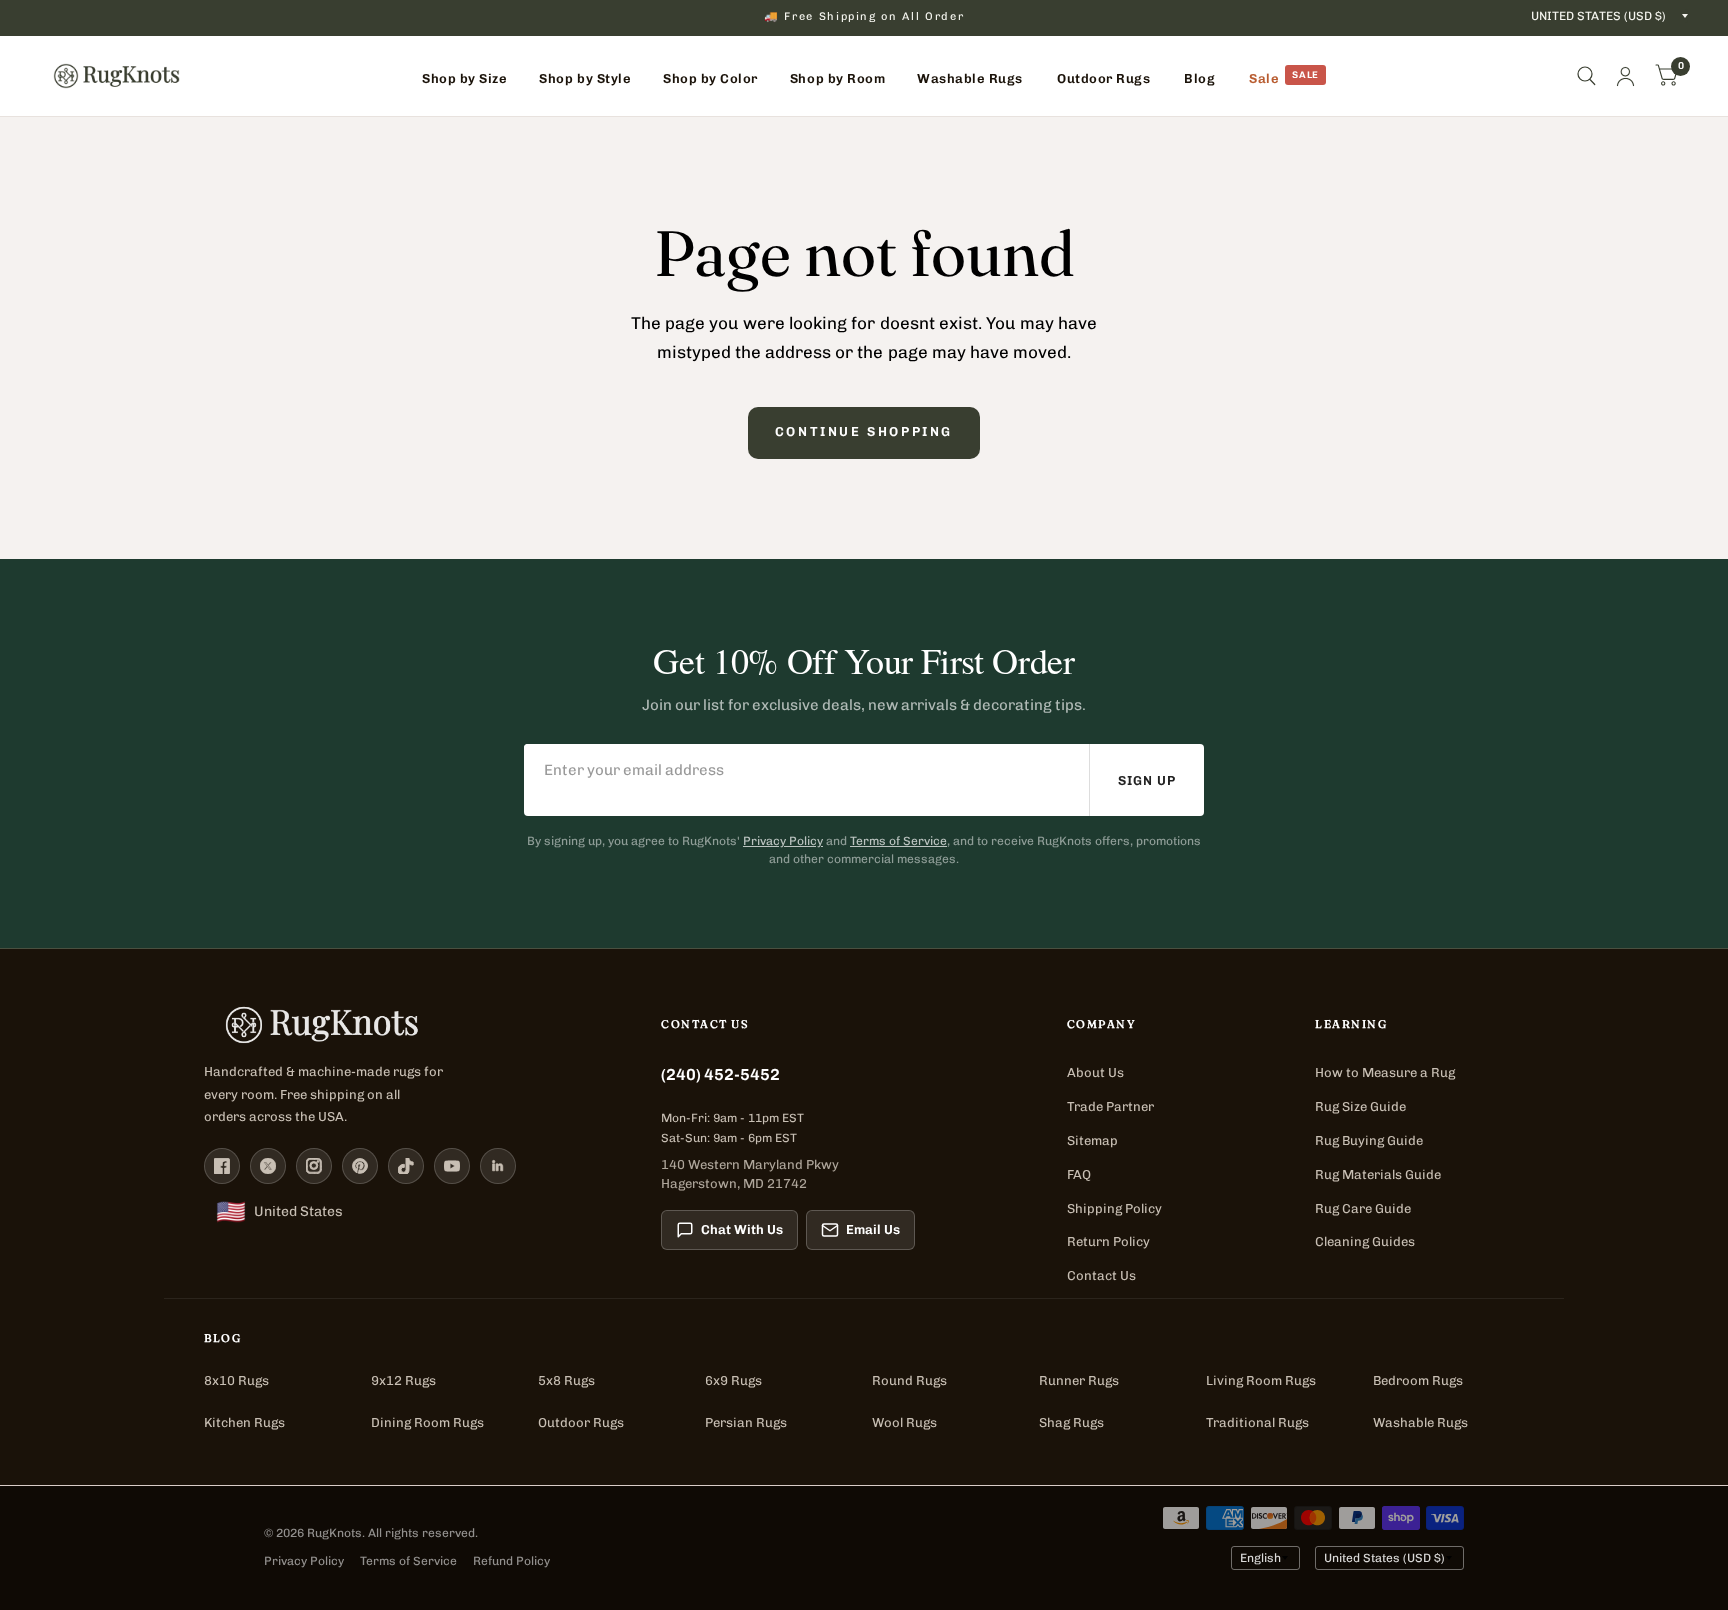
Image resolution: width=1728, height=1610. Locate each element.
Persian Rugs (746, 1422)
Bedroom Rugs (1418, 1380)
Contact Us (1101, 1275)
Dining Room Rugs (427, 1422)
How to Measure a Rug (1385, 1072)
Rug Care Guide (1363, 1208)
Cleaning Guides (1365, 1241)
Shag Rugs (1071, 1422)
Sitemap (1092, 1140)
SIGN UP (1147, 780)
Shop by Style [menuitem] (585, 78)
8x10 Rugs (236, 1380)
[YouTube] (452, 1166)
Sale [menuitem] (1264, 78)
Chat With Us (742, 1229)
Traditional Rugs (1257, 1422)
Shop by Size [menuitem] (464, 78)
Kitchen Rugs (244, 1422)
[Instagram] (314, 1166)
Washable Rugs (1420, 1422)
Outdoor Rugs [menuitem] (1103, 78)
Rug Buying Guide (1369, 1140)
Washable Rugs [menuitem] (970, 78)
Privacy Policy (783, 841)
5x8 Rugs (566, 1380)
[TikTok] (406, 1166)
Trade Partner (1110, 1106)
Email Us (873, 1229)
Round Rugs (909, 1380)
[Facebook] (222, 1166)
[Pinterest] (360, 1166)
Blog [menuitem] (1199, 78)
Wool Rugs (904, 1422)
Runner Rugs (1079, 1380)
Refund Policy (511, 1561)
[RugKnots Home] (412, 1025)
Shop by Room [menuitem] (837, 78)
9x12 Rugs (403, 1380)
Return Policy (1108, 1241)
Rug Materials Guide (1378, 1174)
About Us (1095, 1072)
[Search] (1586, 76)
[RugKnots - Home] (116, 76)
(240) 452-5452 (720, 1074)
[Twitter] (268, 1166)
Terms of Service (898, 841)
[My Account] (1625, 76)
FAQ (1079, 1174)
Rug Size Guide (1360, 1106)
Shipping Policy (1114, 1208)
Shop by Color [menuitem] (710, 78)
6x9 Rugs (733, 1380)
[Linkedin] (498, 1166)
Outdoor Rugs (581, 1422)
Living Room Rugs (1261, 1380)
